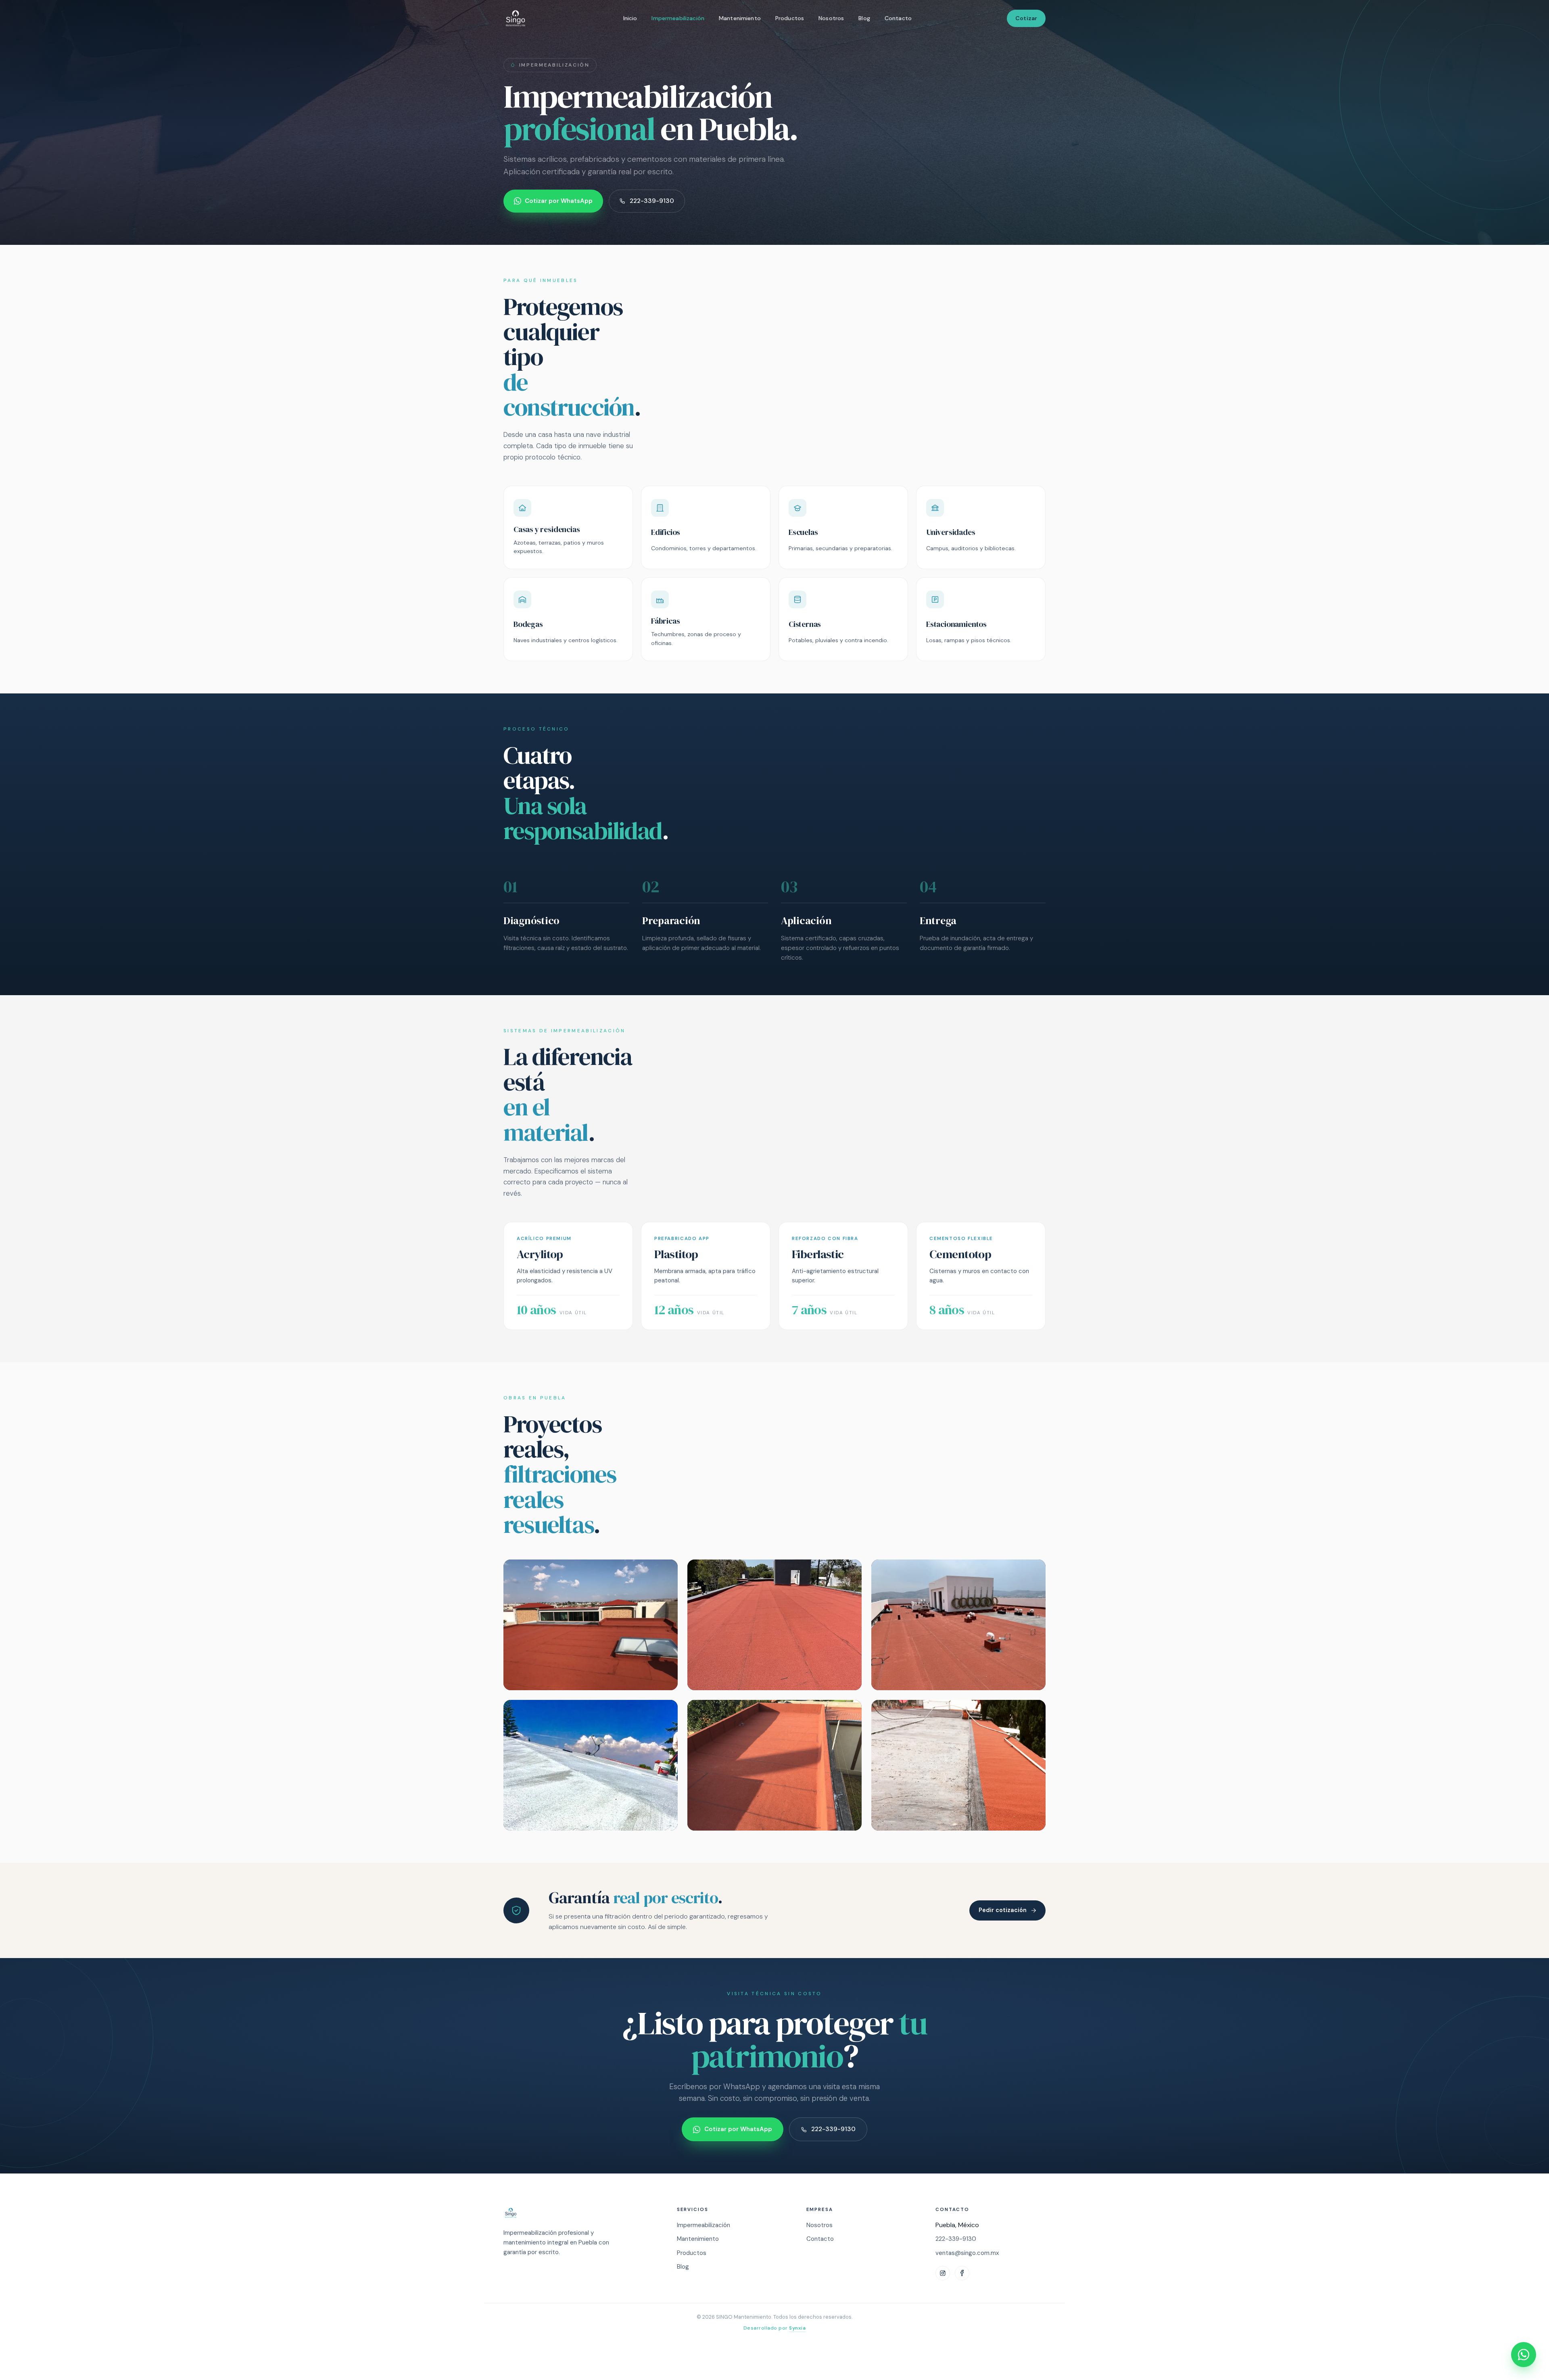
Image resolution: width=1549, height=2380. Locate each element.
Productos (790, 18)
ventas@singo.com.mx (967, 2253)
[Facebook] (962, 2273)
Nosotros (831, 18)
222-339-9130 (652, 201)
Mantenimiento (740, 18)
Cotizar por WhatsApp (559, 201)
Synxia (797, 2328)
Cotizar (1026, 18)
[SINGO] (580, 2213)
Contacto (898, 18)
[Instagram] (943, 2273)
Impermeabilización (678, 18)
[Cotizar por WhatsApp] (1524, 2355)
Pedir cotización (1003, 1910)
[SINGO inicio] (516, 19)
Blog (864, 18)
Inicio (630, 18)
